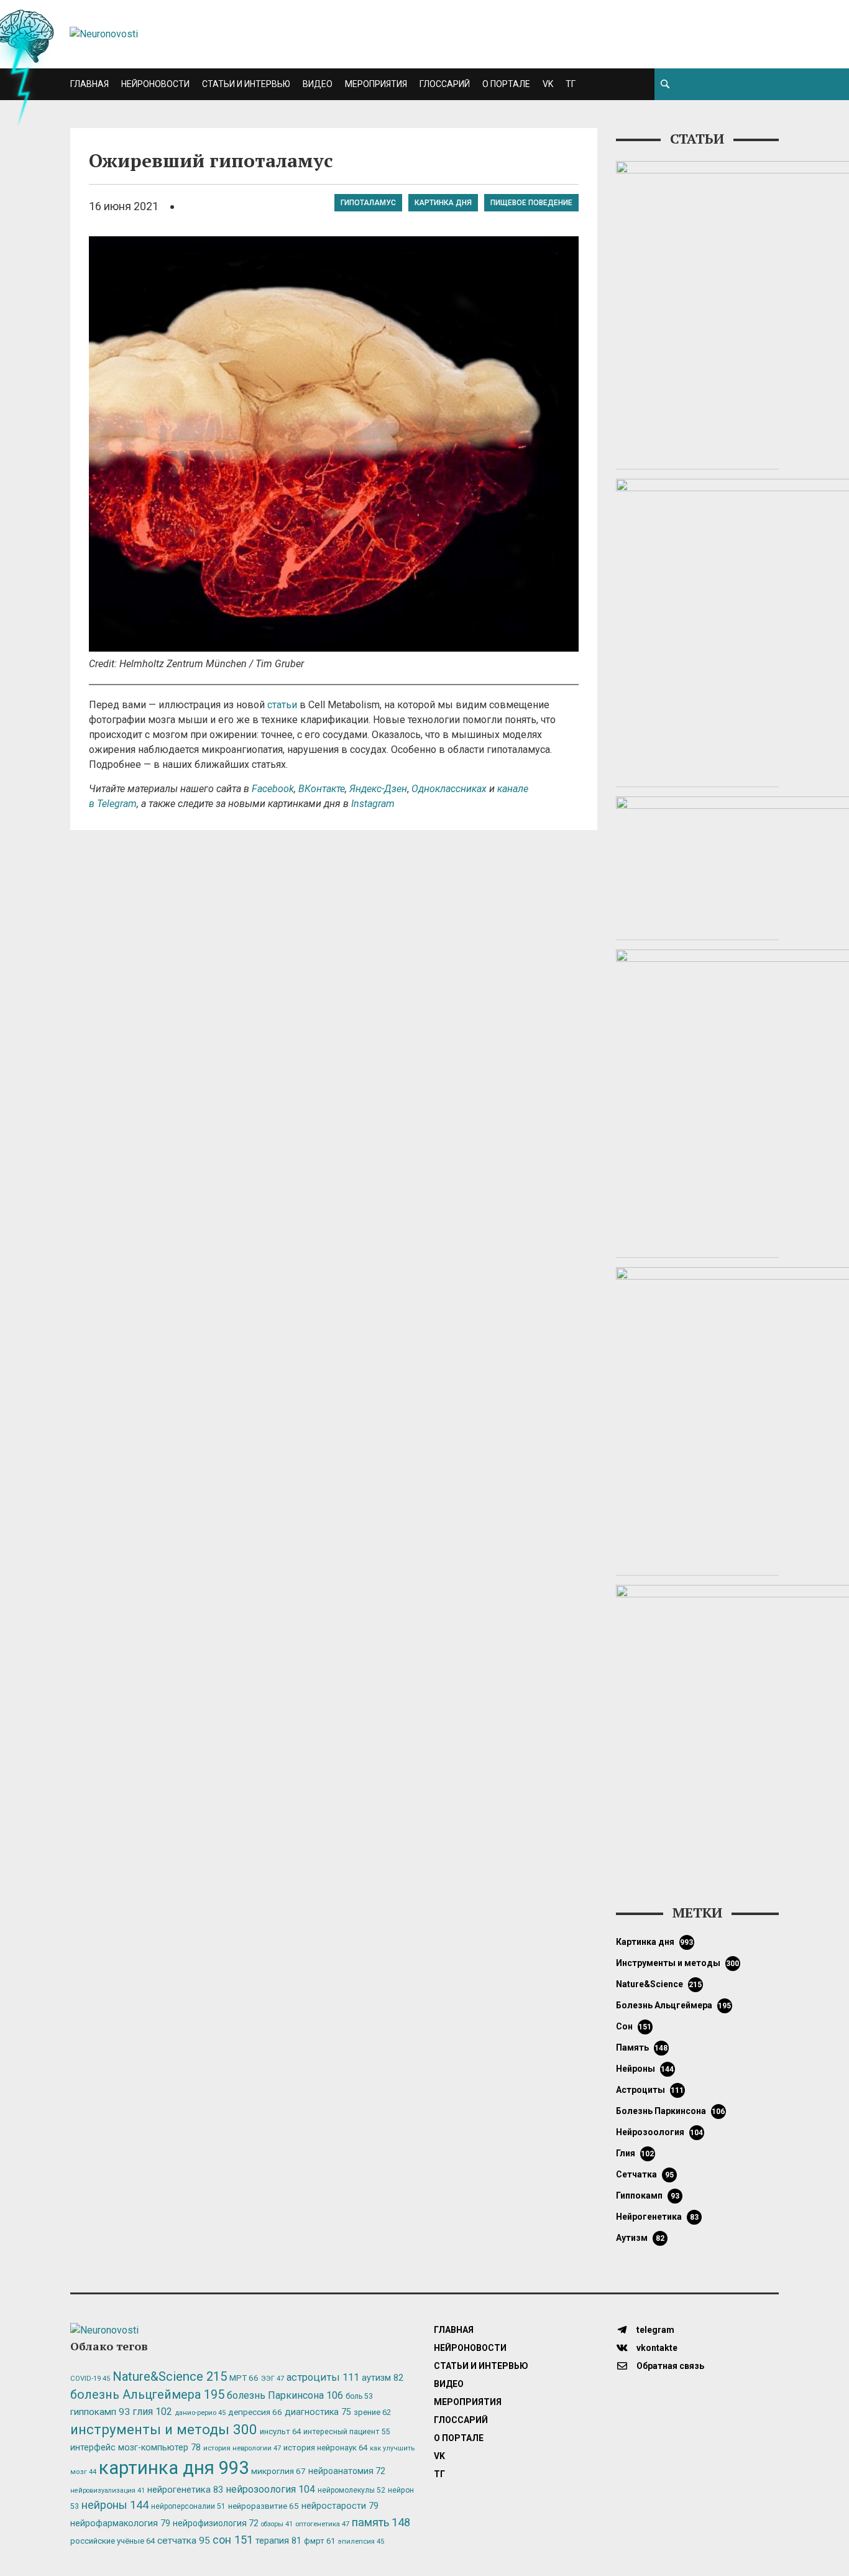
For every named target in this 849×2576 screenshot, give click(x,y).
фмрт (319, 2541)
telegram (654, 2330)
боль (359, 2396)
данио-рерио (200, 2413)
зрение (372, 2412)
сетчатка (645, 2174)
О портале (506, 84)
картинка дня (443, 203)
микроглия (278, 2471)
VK (548, 84)
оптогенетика (322, 2524)
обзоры (277, 2524)
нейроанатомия (347, 2471)
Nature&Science (659, 1984)
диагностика (318, 2412)
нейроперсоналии (188, 2506)
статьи (282, 705)
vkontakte (656, 2348)
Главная (89, 84)
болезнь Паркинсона (671, 2111)
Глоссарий (445, 84)
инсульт (280, 2431)
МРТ (244, 2378)
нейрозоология (660, 2132)
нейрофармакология (120, 2523)
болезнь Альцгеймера (674, 2005)
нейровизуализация (108, 2491)
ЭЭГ (273, 2378)
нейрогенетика (657, 2217)
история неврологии (242, 2448)
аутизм (640, 2238)
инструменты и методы (678, 1963)
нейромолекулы (351, 2490)
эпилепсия (361, 2541)
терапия (278, 2541)
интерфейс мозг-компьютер (135, 2448)
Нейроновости (155, 84)
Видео (318, 84)
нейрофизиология (216, 2523)
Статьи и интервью (246, 84)
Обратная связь (669, 2366)
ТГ (571, 84)
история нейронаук (325, 2448)
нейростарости (340, 2506)
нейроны (645, 2069)
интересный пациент (346, 2431)
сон (634, 2026)
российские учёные (112, 2541)
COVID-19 (90, 2379)
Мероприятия (376, 84)
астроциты (650, 2090)
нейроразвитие (264, 2506)
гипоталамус (368, 203)
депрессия (255, 2412)
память (642, 2047)
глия (635, 2153)
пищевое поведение (531, 203)
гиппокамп (648, 2195)
